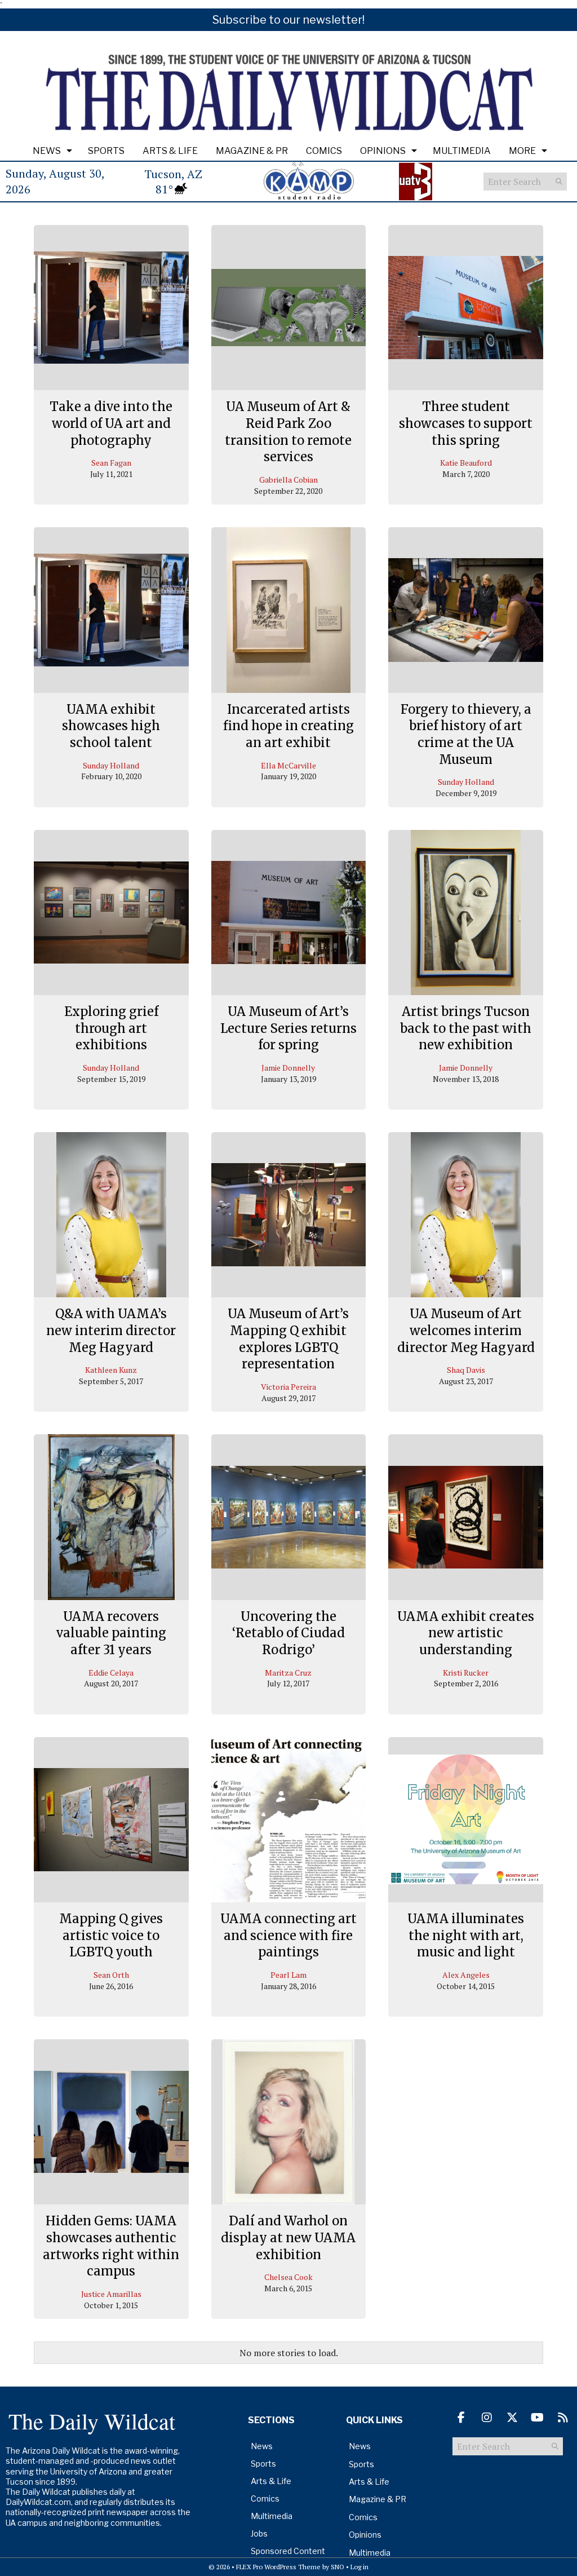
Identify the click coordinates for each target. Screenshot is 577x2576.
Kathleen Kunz (111, 1370)
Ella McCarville (288, 765)
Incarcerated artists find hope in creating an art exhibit (288, 726)
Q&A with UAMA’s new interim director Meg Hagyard (111, 1330)
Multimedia (462, 151)
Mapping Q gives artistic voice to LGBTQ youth (111, 1935)
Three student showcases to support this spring (466, 423)
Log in (359, 2567)
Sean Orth (111, 1975)
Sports (106, 151)
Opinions (383, 151)
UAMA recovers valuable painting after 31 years (111, 1633)
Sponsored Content (288, 2551)
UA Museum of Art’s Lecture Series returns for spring (288, 1028)
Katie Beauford (466, 463)
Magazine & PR (252, 151)
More (522, 151)
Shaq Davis (466, 1370)
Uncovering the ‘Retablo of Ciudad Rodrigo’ (288, 1633)
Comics (324, 151)
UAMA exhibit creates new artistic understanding (466, 1633)
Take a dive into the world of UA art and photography (111, 423)
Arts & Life (170, 151)
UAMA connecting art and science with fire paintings (288, 1935)
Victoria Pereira (288, 1387)
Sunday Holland (111, 765)
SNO (338, 2567)
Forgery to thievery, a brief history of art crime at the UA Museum (466, 734)
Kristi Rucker (466, 1673)
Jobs (259, 2533)
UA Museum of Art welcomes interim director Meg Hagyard (466, 1330)
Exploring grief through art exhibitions (111, 1028)
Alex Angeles (466, 1975)
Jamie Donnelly (288, 1068)
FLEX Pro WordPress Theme (278, 2567)
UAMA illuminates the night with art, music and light (466, 1935)
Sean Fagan (111, 463)
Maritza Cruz (288, 1673)
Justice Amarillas (111, 2294)
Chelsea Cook (288, 2277)
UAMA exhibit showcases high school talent (111, 726)
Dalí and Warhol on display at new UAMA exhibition (288, 2237)
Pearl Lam (288, 1975)
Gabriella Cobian (288, 480)
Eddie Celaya (111, 1673)
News (47, 151)
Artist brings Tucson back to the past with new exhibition (466, 1028)
